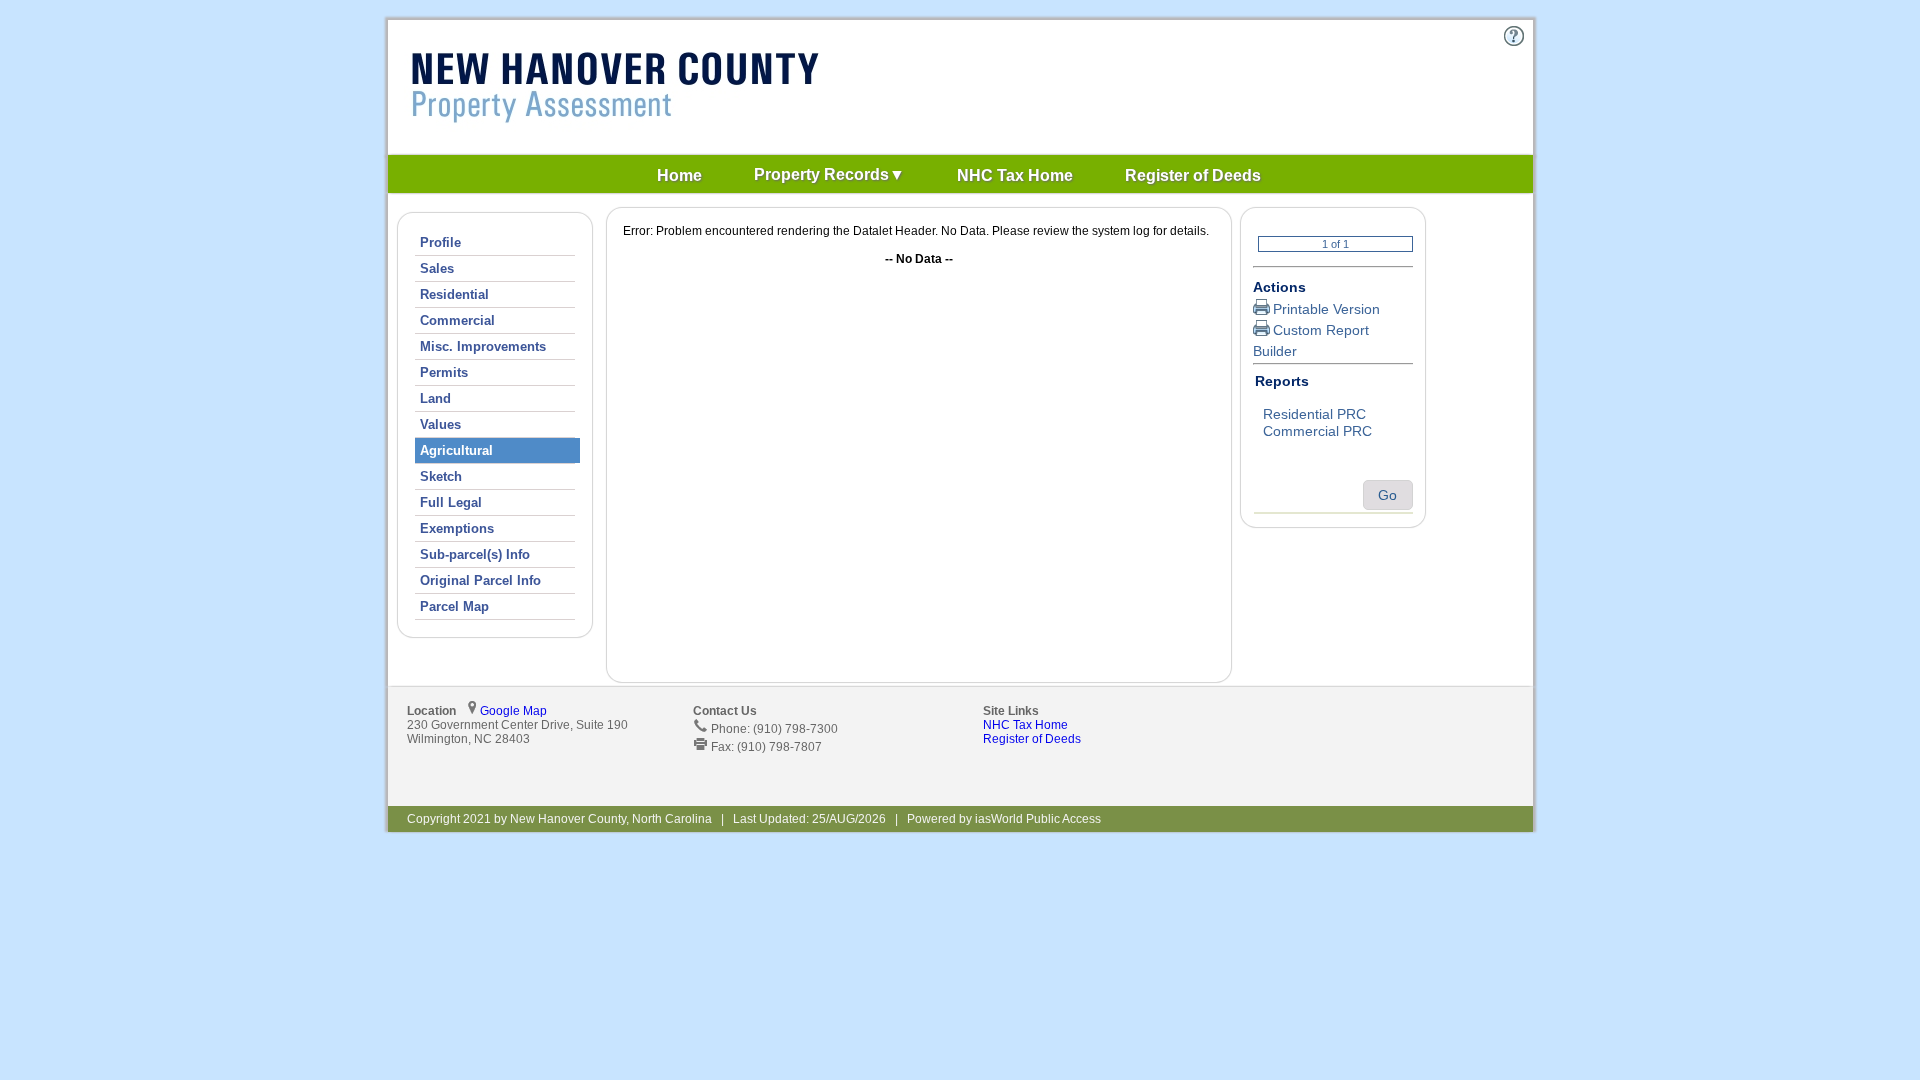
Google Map (513, 711)
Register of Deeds (1032, 739)
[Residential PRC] (1333, 415)
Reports (1282, 381)
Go (1387, 495)
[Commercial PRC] (1333, 432)
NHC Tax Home (1025, 725)
